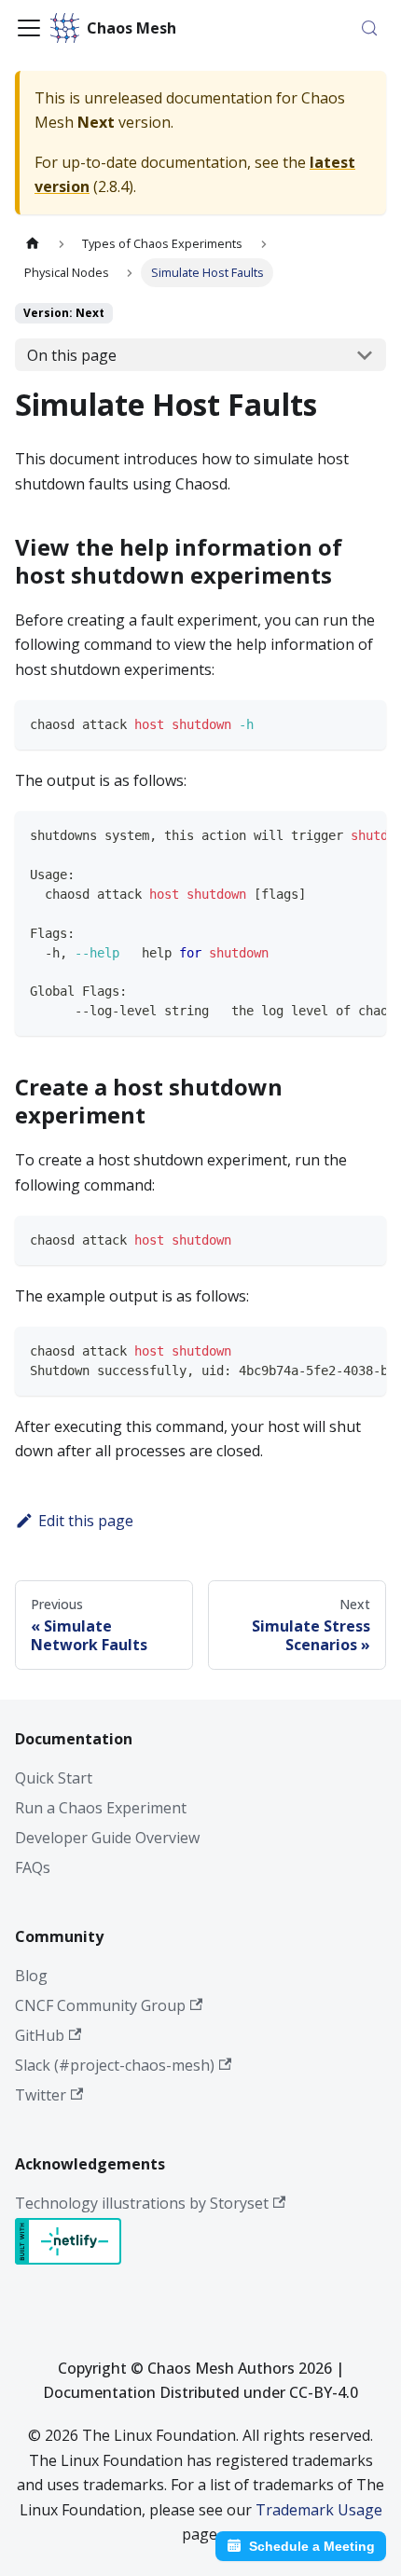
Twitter (41, 2095)
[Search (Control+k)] (369, 28)
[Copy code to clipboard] (364, 722)
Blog (31, 1976)
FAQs (33, 1867)
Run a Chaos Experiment (101, 1808)
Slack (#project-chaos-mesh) (115, 2065)
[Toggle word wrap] (332, 833)
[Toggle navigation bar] (29, 28)
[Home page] (33, 244)
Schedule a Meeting (312, 2546)
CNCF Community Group (100, 2005)
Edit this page (86, 1521)
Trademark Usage (319, 2510)
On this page (72, 355)
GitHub (40, 2035)
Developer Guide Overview (107, 1838)
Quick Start (54, 1778)
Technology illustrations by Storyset (142, 2203)
